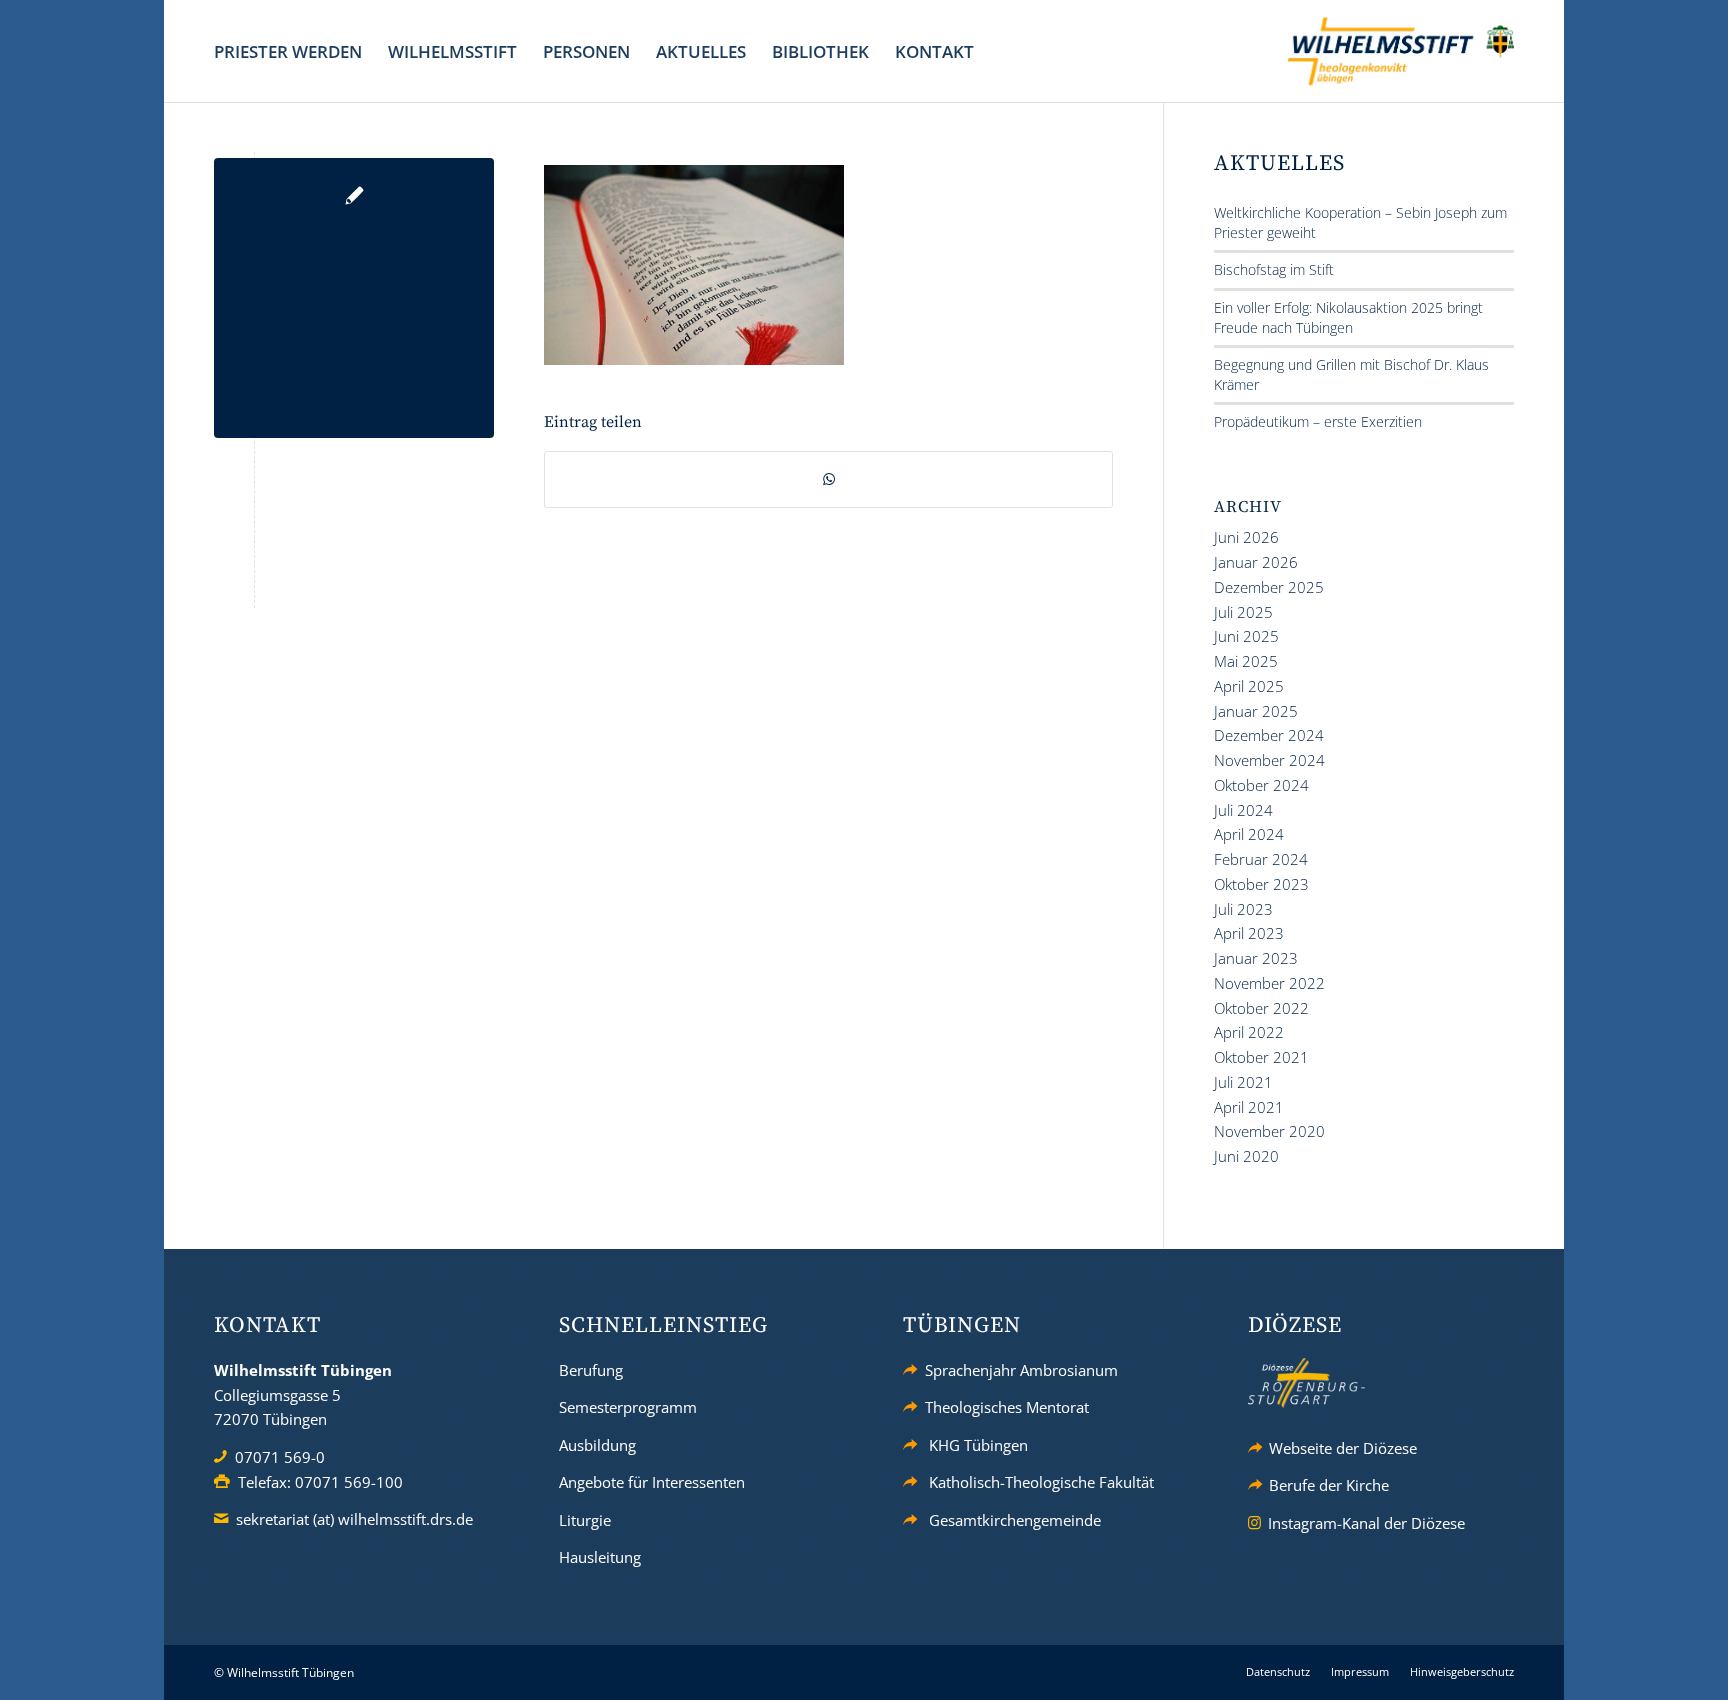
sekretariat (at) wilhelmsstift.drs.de (354, 1519)
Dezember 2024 (1269, 735)
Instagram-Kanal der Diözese (1366, 1523)
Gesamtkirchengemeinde (1015, 1520)
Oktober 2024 (1261, 785)
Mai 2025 (1246, 661)
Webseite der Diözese (1343, 1448)
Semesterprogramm (628, 1407)
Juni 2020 (1246, 1156)
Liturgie (585, 1520)
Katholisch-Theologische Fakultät (1041, 1482)
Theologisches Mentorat (1007, 1407)
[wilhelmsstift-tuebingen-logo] (1401, 51)
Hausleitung (600, 1557)
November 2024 (1269, 760)
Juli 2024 (1243, 810)
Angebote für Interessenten (652, 1482)
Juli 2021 (1243, 1082)
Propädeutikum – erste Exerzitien (1318, 421)
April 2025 (1249, 686)
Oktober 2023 (1261, 884)
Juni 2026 (1246, 537)
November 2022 (1269, 983)
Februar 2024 (1261, 859)
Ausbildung (597, 1445)
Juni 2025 (1246, 636)
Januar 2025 (1256, 711)
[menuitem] (288, 51)
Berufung (591, 1370)
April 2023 (1249, 933)
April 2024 (1249, 834)
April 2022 (1249, 1032)
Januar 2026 (1256, 562)
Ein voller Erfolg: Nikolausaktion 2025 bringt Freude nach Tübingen (1348, 317)
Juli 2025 (1243, 612)
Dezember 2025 (1269, 587)
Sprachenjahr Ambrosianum (1021, 1370)
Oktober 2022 (1261, 1008)
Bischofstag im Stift (1274, 269)
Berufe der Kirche (1329, 1485)
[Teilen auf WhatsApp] (828, 479)
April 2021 (1249, 1107)
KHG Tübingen (978, 1445)
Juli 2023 (1243, 909)
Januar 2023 (1256, 958)
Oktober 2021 (1261, 1057)
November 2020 (1269, 1131)
